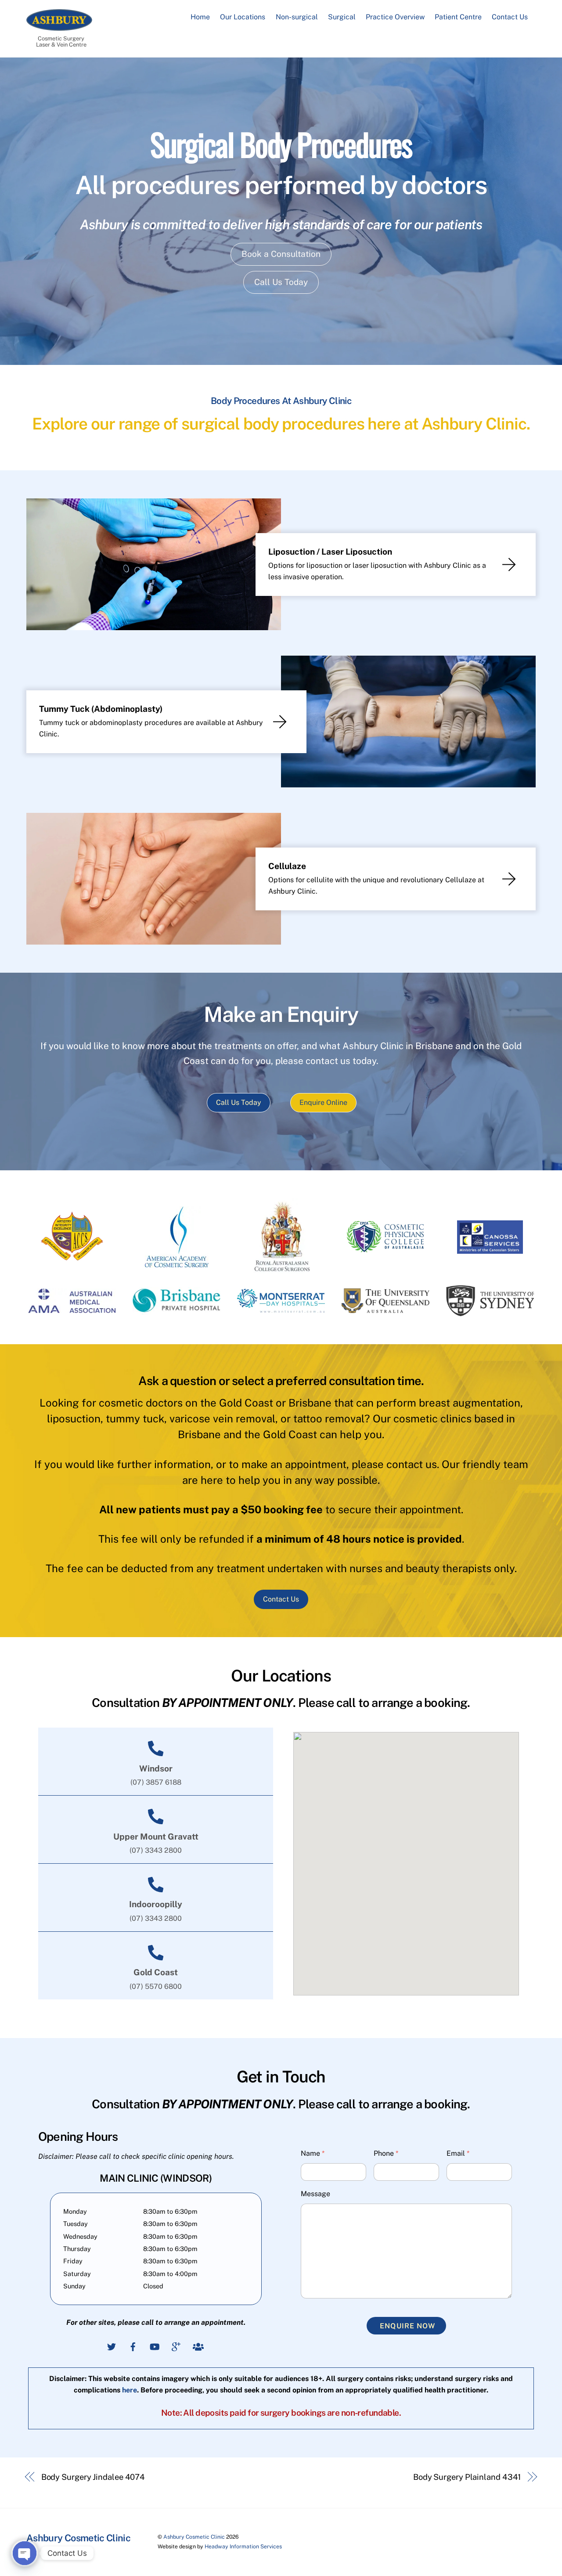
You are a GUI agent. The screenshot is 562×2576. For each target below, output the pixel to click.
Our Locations (243, 17)
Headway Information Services (243, 2546)
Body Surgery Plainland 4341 (467, 2477)
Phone (386, 2153)
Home (200, 17)
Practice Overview (395, 17)
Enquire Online (323, 1102)
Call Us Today (281, 282)
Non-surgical (297, 17)
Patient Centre (458, 17)
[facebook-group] (198, 2346)
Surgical (342, 17)
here (130, 2390)
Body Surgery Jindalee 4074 (93, 2477)
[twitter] (112, 2346)
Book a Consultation (281, 254)
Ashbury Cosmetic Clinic (194, 2537)
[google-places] (176, 2346)
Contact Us (510, 17)
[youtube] (155, 2346)
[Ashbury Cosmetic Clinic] (59, 26)
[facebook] (133, 2346)
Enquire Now (407, 2326)
